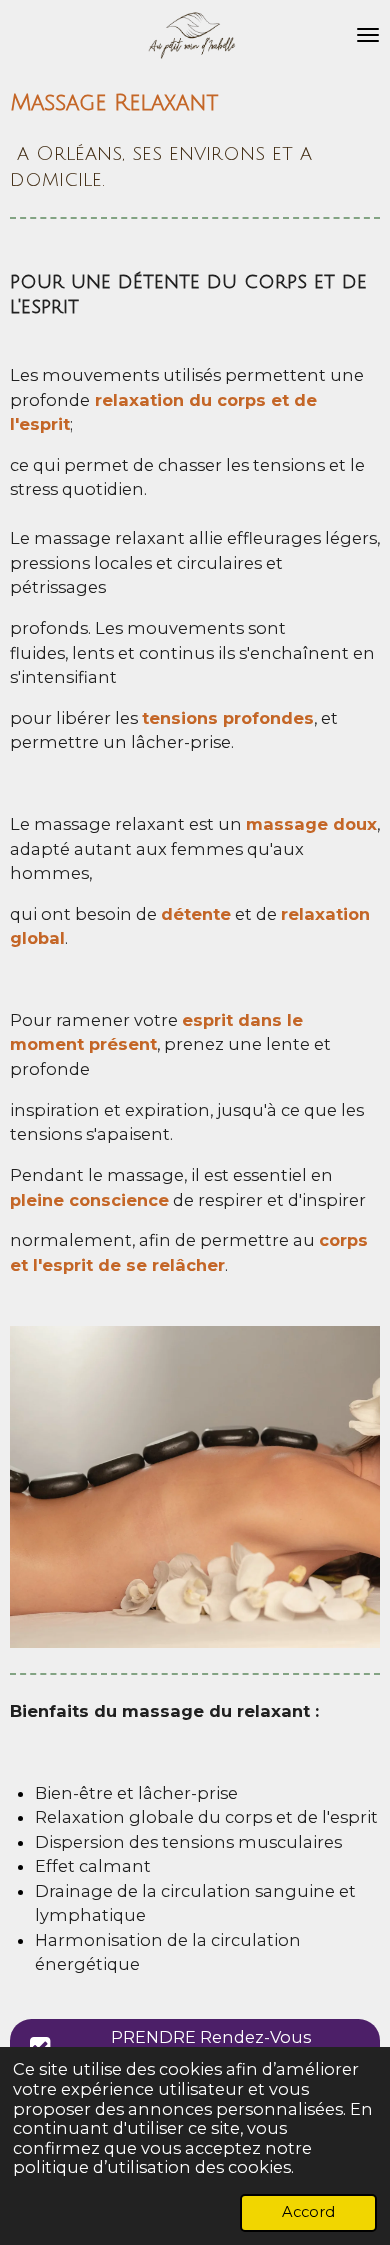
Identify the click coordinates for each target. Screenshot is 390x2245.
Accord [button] (308, 2212)
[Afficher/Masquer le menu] (368, 35)
